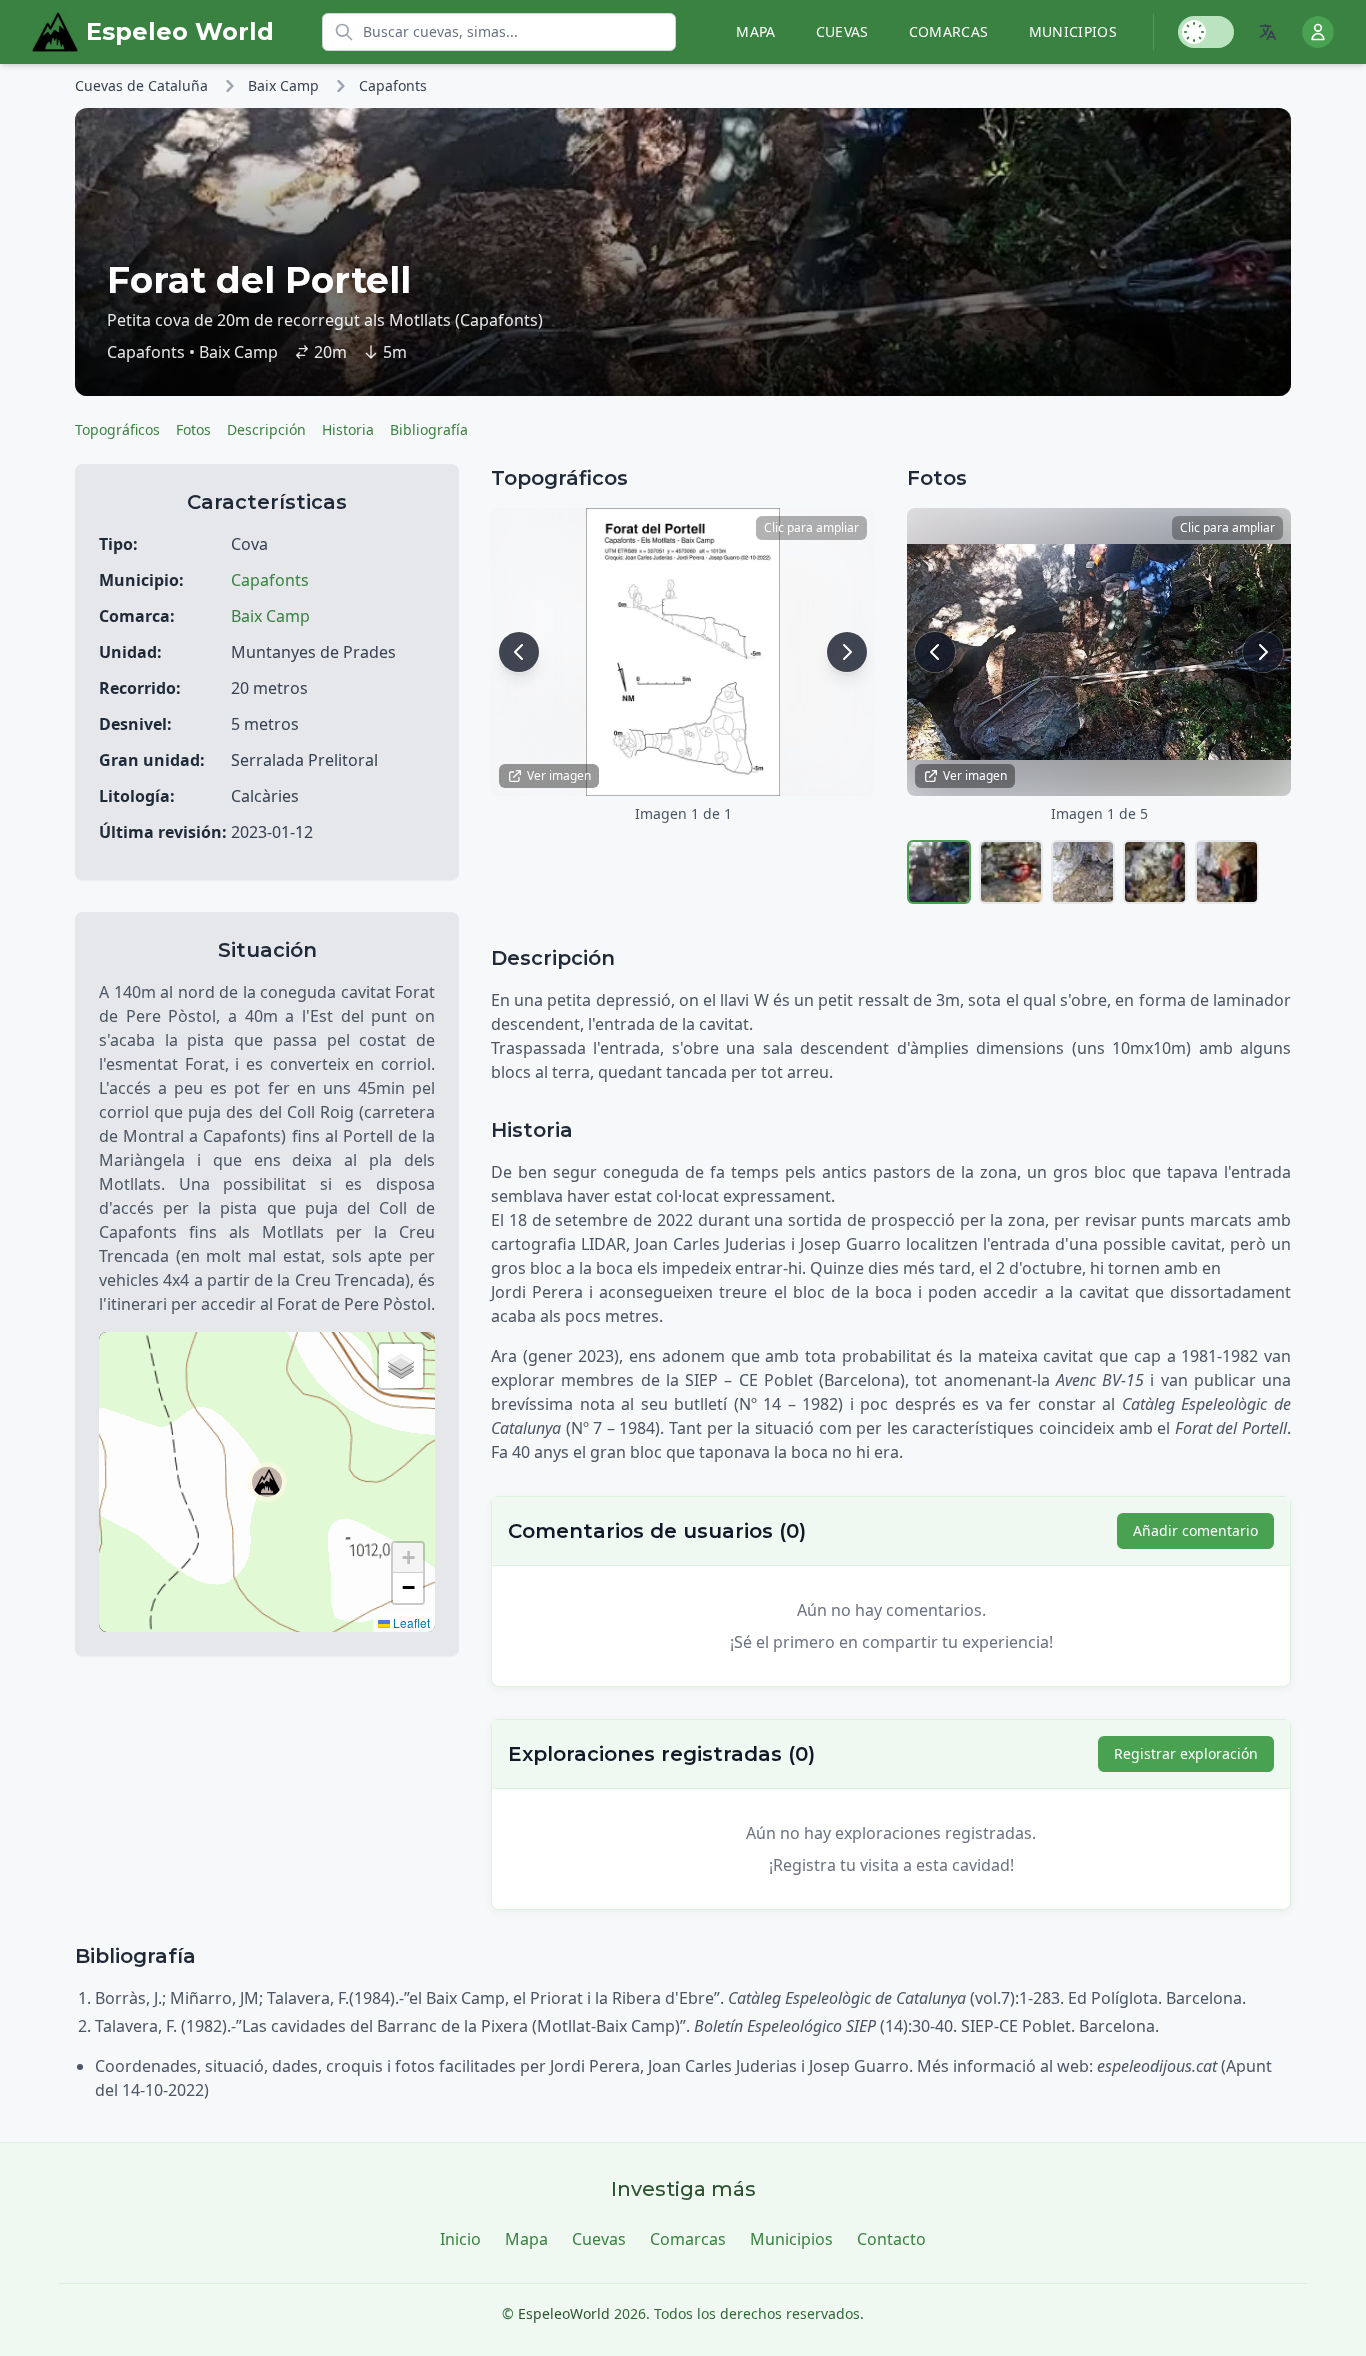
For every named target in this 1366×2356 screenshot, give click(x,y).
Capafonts (393, 85)
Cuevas (842, 31)
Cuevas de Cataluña (141, 85)
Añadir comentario (1195, 1530)
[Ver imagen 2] (1011, 872)
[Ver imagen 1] (939, 872)
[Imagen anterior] (519, 652)
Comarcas (949, 31)
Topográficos (117, 429)
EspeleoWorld (564, 2313)
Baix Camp (283, 85)
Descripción (266, 429)
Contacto (891, 2239)
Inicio (460, 2239)
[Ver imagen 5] (1227, 872)
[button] (267, 1482)
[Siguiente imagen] (847, 652)
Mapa (755, 31)
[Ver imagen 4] (1155, 872)
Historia (348, 429)
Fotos (193, 429)
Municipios (1073, 31)
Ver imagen (559, 775)
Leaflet (410, 1622)
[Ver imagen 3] (1083, 872)
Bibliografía (429, 429)
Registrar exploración (1186, 1753)
